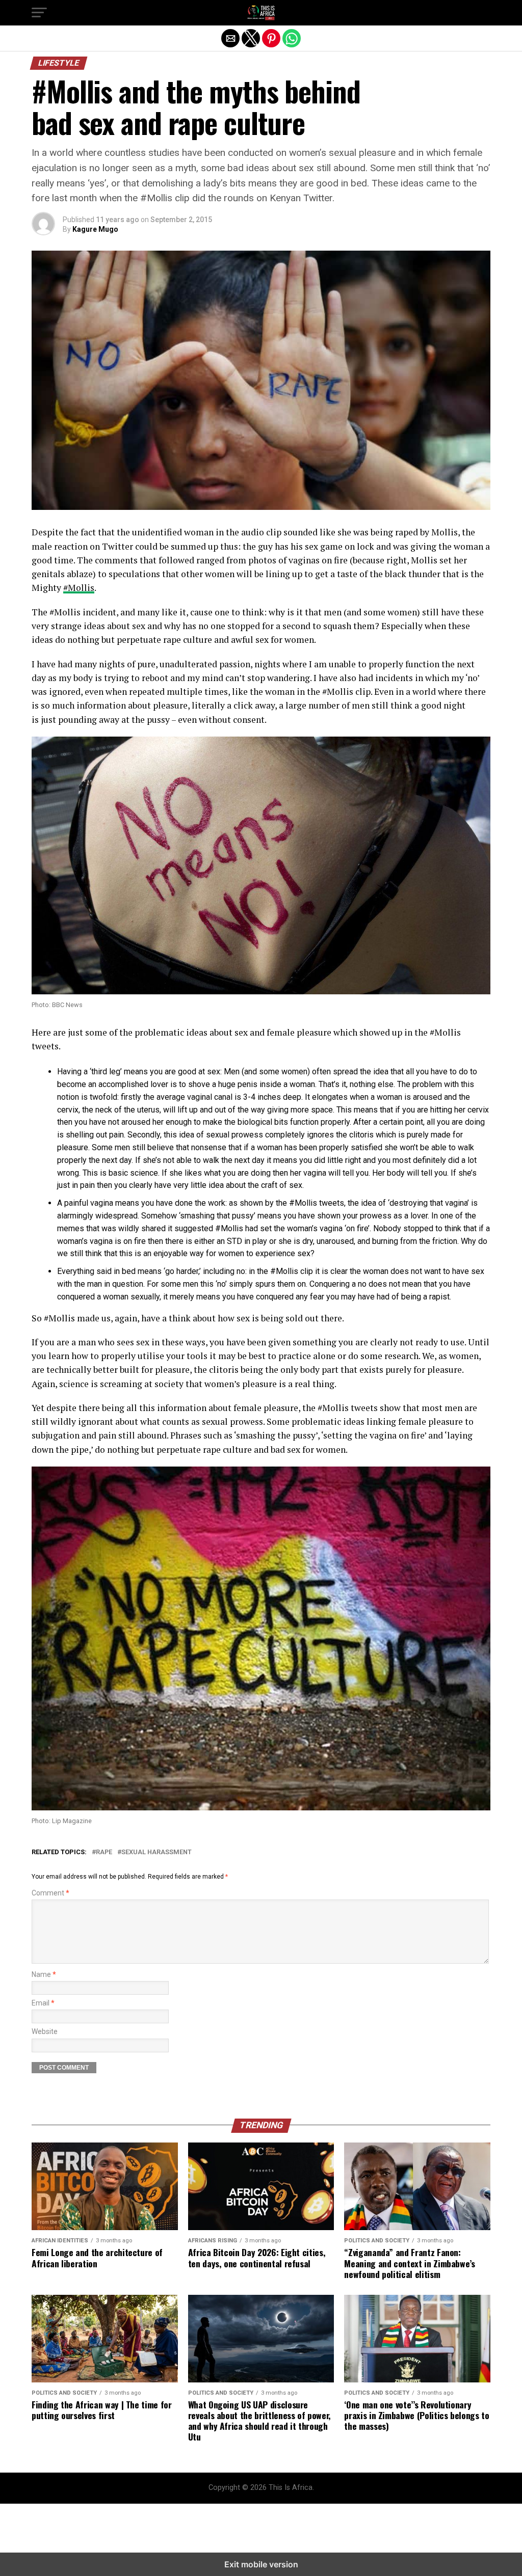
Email (43, 2003)
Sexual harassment (156, 1852)
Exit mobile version (261, 2564)
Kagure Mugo (95, 229)
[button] (39, 13)
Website (45, 2032)
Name (44, 1975)
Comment (50, 1893)
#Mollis (79, 588)
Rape (104, 1852)
